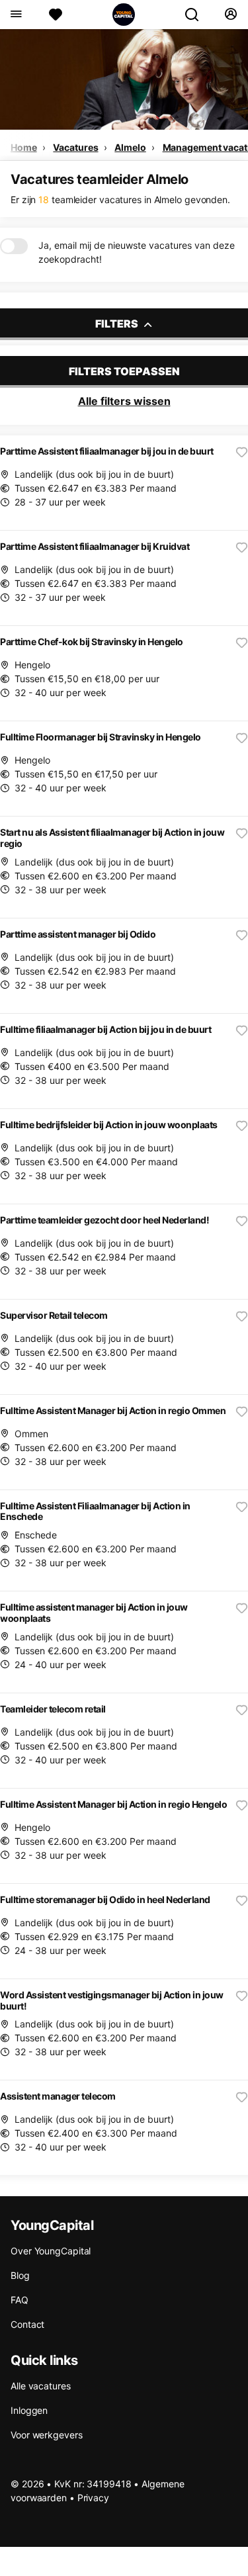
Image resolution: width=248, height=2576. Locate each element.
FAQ (20, 2300)
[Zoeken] (197, 15)
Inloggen (29, 2410)
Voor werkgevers (47, 2435)
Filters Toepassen (124, 371)
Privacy (93, 2498)
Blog (20, 2275)
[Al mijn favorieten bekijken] (56, 15)
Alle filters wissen (124, 401)
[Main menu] (16, 15)
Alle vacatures (41, 2386)
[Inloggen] (230, 15)
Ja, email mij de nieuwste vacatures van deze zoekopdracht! (137, 252)
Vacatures (75, 147)
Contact (27, 2324)
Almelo (130, 147)
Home (24, 147)
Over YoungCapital (51, 2251)
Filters (118, 324)
